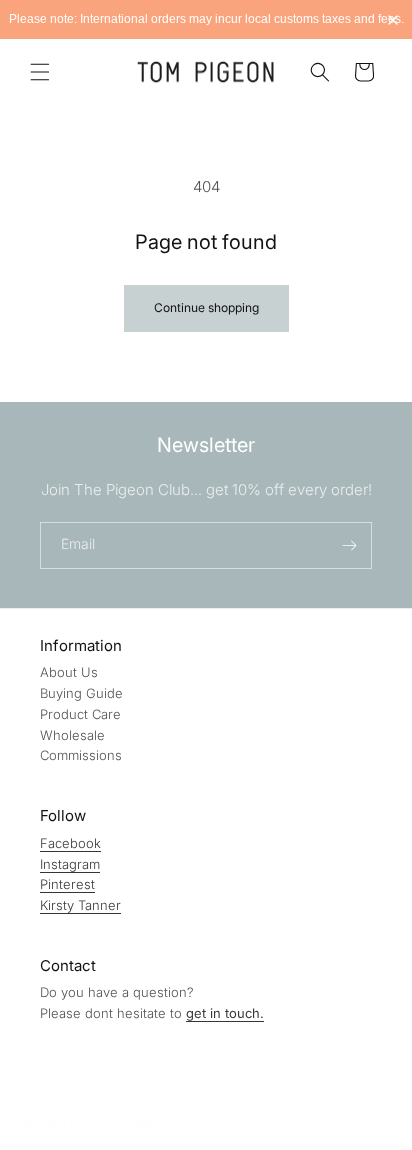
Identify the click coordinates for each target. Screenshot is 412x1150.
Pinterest (67, 884)
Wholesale (72, 735)
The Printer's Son (96, 1136)
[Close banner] (393, 20)
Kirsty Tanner (80, 905)
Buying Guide (81, 693)
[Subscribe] (349, 545)
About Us (69, 672)
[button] (40, 72)
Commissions (81, 755)
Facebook (70, 843)
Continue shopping (206, 307)
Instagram (70, 864)
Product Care (80, 714)
